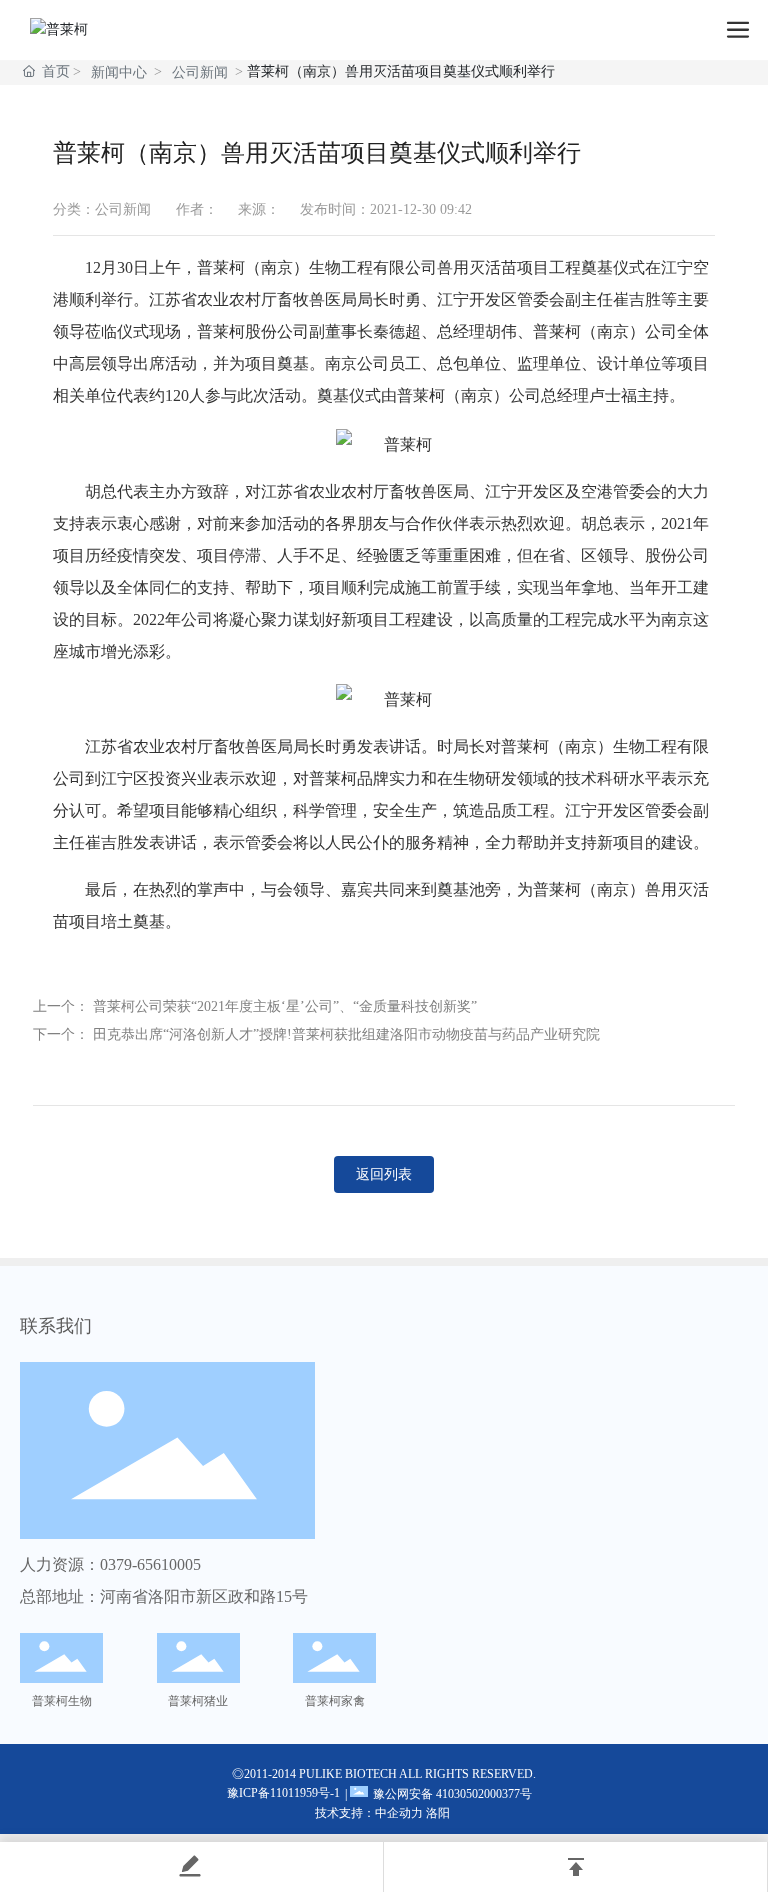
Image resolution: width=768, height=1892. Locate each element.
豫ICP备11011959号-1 (283, 1793)
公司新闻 (200, 72)
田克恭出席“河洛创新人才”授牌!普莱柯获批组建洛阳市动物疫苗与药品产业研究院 (346, 1034)
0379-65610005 (150, 1564)
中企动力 (399, 1813)
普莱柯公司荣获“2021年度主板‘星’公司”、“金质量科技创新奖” (285, 1006)
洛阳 (438, 1813)
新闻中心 (119, 72)
